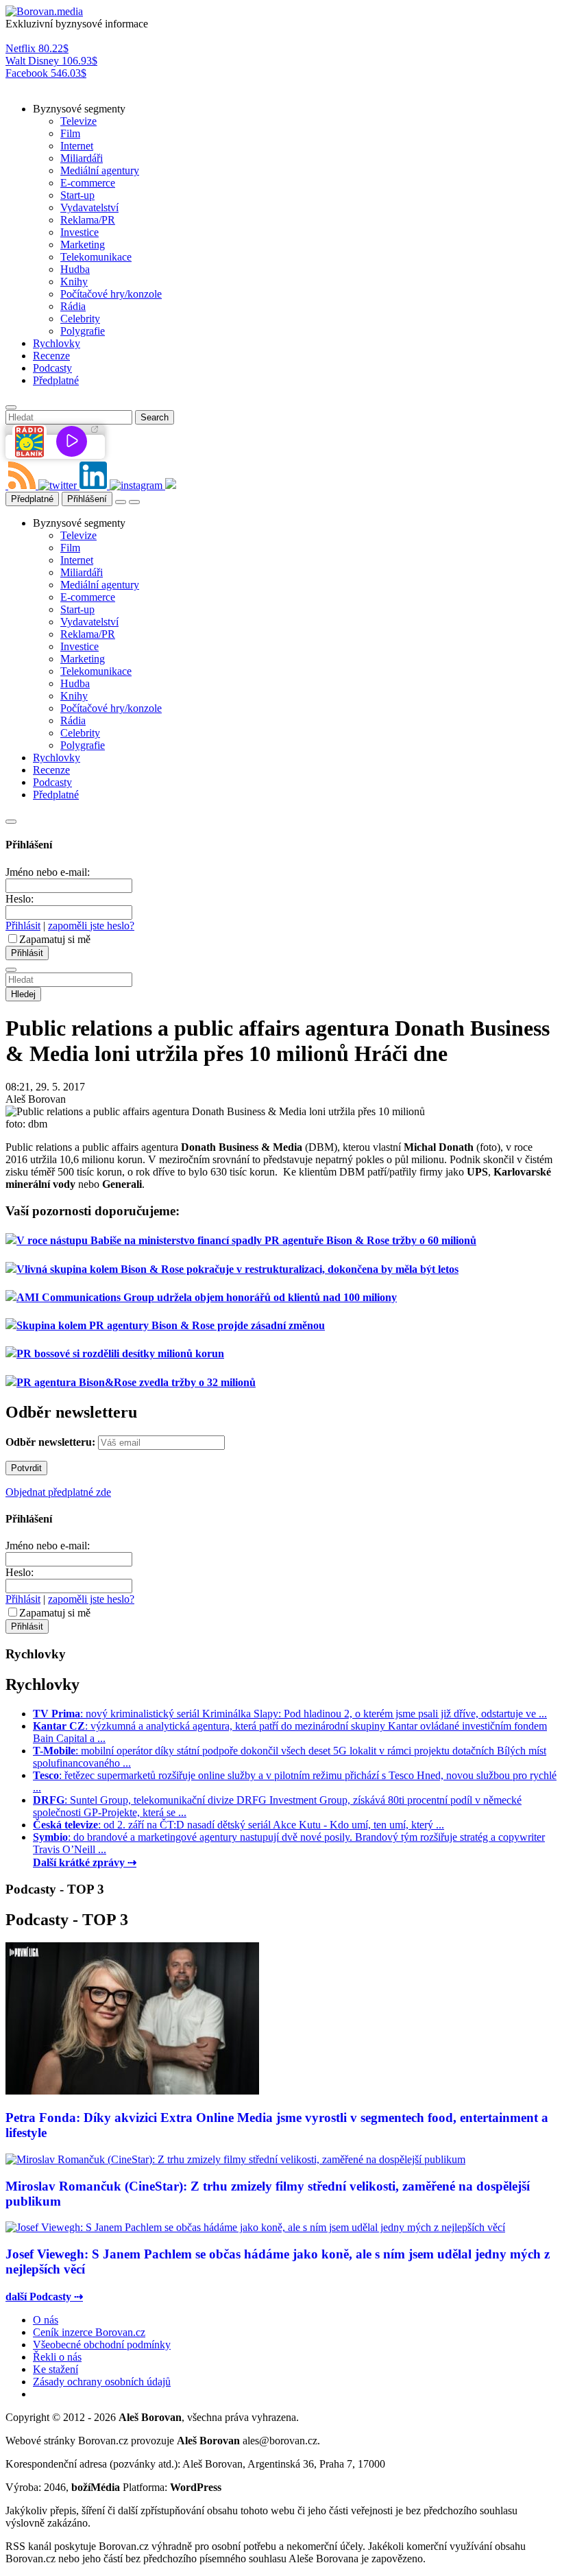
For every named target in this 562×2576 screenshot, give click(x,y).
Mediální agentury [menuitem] (100, 170)
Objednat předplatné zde (58, 1492)
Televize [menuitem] (78, 121)
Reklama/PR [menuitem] (88, 220)
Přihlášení (87, 499)
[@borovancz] (59, 485)
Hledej (23, 994)
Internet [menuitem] (77, 146)
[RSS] (23, 485)
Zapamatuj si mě (55, 939)
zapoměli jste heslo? (91, 926)
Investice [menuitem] (80, 232)
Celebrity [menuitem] (80, 319)
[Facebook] (7, 485)
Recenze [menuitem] (51, 356)
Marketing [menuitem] (83, 245)
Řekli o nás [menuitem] (57, 2357)
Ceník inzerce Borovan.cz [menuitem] (89, 2332)
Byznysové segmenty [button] (79, 109)
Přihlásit (23, 926)
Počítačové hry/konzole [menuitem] (111, 294)
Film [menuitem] (70, 133)
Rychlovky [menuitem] (57, 343)
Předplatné (32, 499)
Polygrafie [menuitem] (83, 331)
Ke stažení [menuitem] (56, 2369)
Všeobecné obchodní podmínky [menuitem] (102, 2345)
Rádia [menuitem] (73, 306)
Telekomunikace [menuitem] (96, 257)
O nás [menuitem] (46, 2320)
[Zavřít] (11, 822)
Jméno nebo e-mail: (48, 872)
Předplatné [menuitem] (56, 380)
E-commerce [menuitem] (88, 183)
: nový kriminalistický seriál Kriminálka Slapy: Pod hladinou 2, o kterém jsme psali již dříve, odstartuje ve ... (290, 1714)
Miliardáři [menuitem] (82, 158)
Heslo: (20, 899)
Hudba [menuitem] (75, 269)
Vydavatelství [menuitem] (89, 207)
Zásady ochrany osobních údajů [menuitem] (102, 2382)
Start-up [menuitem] (77, 195)
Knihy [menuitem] (74, 282)
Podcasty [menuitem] (52, 368)
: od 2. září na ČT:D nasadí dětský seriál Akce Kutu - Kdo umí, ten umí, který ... (239, 1825)
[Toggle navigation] (134, 502)
